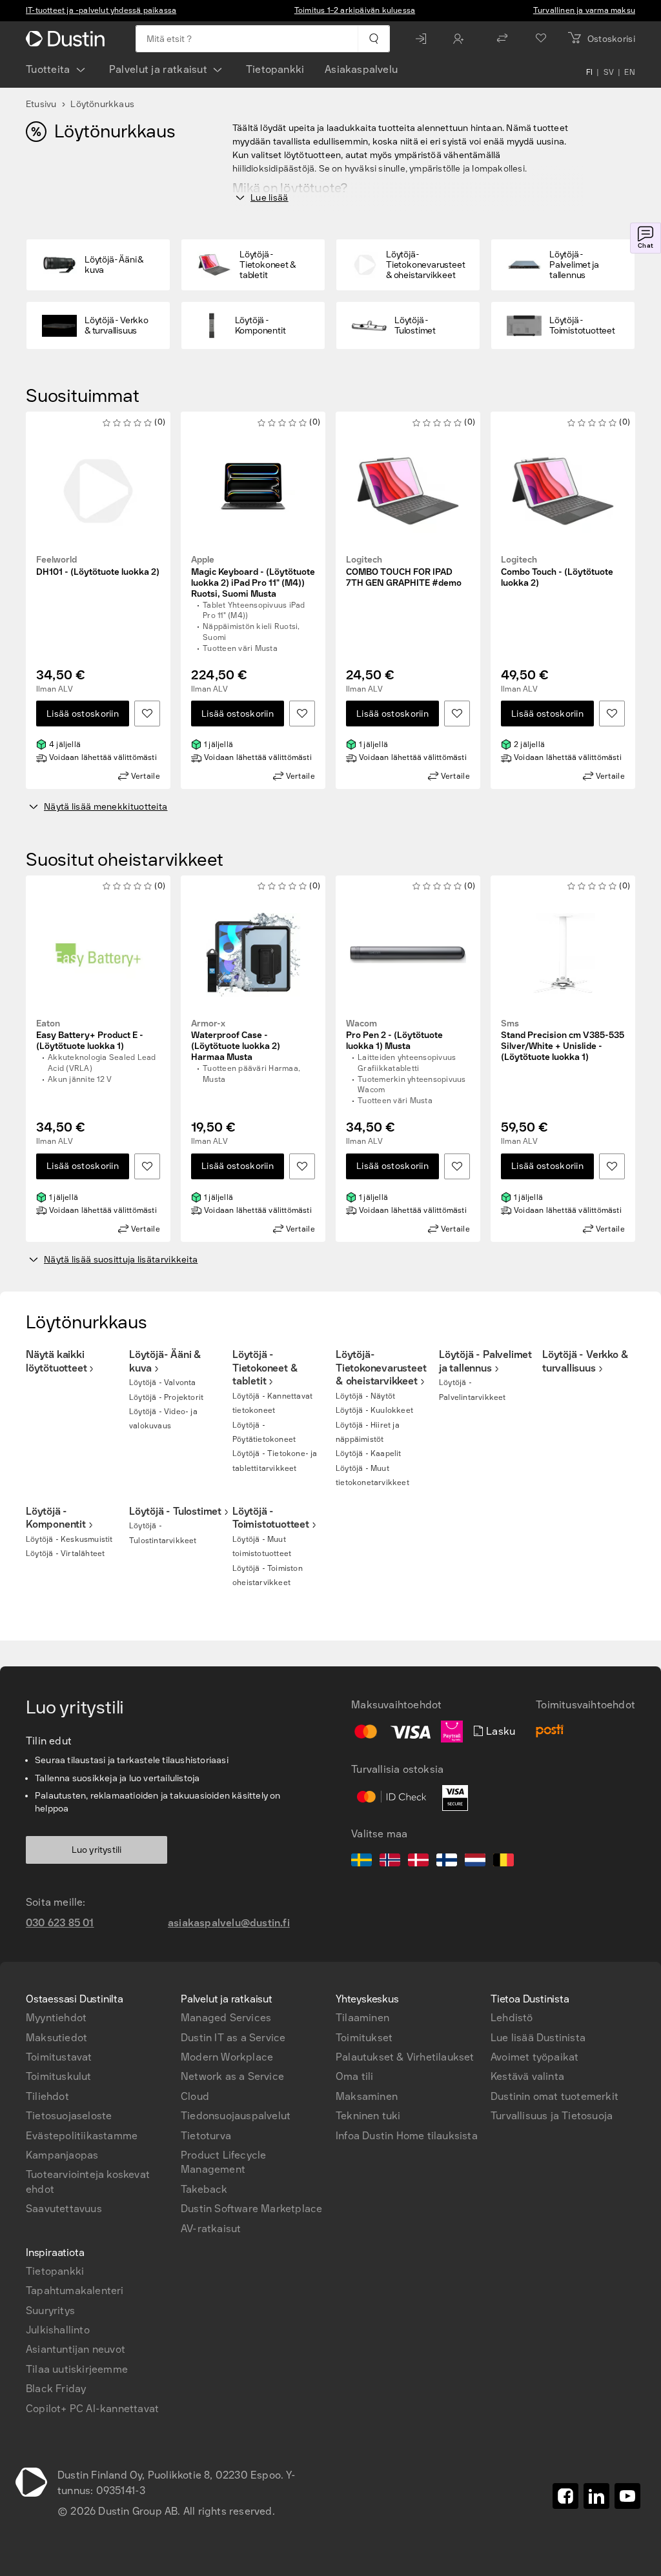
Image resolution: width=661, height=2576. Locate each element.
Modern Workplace (227, 2057)
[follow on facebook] (565, 2496)
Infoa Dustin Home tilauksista (407, 2136)
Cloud (195, 2096)
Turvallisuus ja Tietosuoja (552, 2116)
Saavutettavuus (64, 2209)
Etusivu (41, 104)
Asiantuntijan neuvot (76, 2349)
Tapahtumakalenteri (75, 2291)
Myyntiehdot (56, 2018)
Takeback (204, 2189)
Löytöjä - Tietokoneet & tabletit (265, 1368)
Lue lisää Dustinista (538, 2038)
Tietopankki (275, 69)
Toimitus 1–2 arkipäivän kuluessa (355, 10)
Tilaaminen (362, 2018)
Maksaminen (367, 2096)
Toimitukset (364, 2038)
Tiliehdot (47, 2096)
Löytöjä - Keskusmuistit (69, 1539)
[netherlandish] (475, 1862)
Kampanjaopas (62, 2155)
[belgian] (503, 1862)
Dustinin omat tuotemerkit (554, 2096)
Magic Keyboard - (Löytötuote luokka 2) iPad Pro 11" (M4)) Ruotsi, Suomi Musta (253, 577)
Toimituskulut (59, 2076)
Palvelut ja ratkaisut (158, 69)
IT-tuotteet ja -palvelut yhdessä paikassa (101, 10)
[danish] (418, 1862)
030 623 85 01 (60, 1923)
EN (630, 72)
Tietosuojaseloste (69, 2116)
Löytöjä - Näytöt (365, 1396)
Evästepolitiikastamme (82, 2136)
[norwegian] (390, 1862)
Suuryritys (50, 2311)
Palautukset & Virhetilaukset (405, 2057)
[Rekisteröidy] (462, 39)
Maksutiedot (56, 2038)
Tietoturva (206, 2136)
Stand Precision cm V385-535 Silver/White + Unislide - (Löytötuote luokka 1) (563, 1041)
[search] (373, 39)
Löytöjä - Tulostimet (175, 1511)
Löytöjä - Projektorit (166, 1397)
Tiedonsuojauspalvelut (236, 2116)
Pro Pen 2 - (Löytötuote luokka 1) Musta (394, 1035)
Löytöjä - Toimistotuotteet (271, 1518)
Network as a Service (232, 2076)
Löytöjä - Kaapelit (369, 1453)
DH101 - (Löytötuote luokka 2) (98, 566)
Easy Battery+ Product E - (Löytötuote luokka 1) (90, 1035)
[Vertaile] (502, 39)
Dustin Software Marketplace (251, 2209)
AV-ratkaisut (211, 2229)
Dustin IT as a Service (233, 2038)
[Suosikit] (541, 39)
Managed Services (226, 2018)
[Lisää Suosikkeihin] (147, 714)
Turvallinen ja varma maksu (584, 10)
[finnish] (447, 1862)
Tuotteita (48, 69)
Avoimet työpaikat (534, 2057)
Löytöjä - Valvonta (163, 1383)
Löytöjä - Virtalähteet (65, 1553)
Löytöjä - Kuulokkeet (374, 1410)
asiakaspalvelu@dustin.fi (229, 1923)
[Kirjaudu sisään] (424, 39)
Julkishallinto (58, 2330)
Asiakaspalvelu (361, 69)
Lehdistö (512, 2018)
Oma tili (355, 2076)
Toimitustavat (59, 2057)
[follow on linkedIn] (596, 2496)
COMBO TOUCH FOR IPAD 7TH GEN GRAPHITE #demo (404, 572)
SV (609, 72)
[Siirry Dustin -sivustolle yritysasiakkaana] (68, 39)
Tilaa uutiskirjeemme (77, 2369)
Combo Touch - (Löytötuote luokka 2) (557, 572)
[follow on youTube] (627, 2496)
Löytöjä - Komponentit (56, 1518)
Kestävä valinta (527, 2076)
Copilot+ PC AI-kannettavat (92, 2409)
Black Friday (56, 2389)
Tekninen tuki (368, 2116)
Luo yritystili (97, 1850)
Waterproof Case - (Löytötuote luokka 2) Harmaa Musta (236, 1041)
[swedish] (361, 1862)
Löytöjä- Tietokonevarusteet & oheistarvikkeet (381, 1368)
